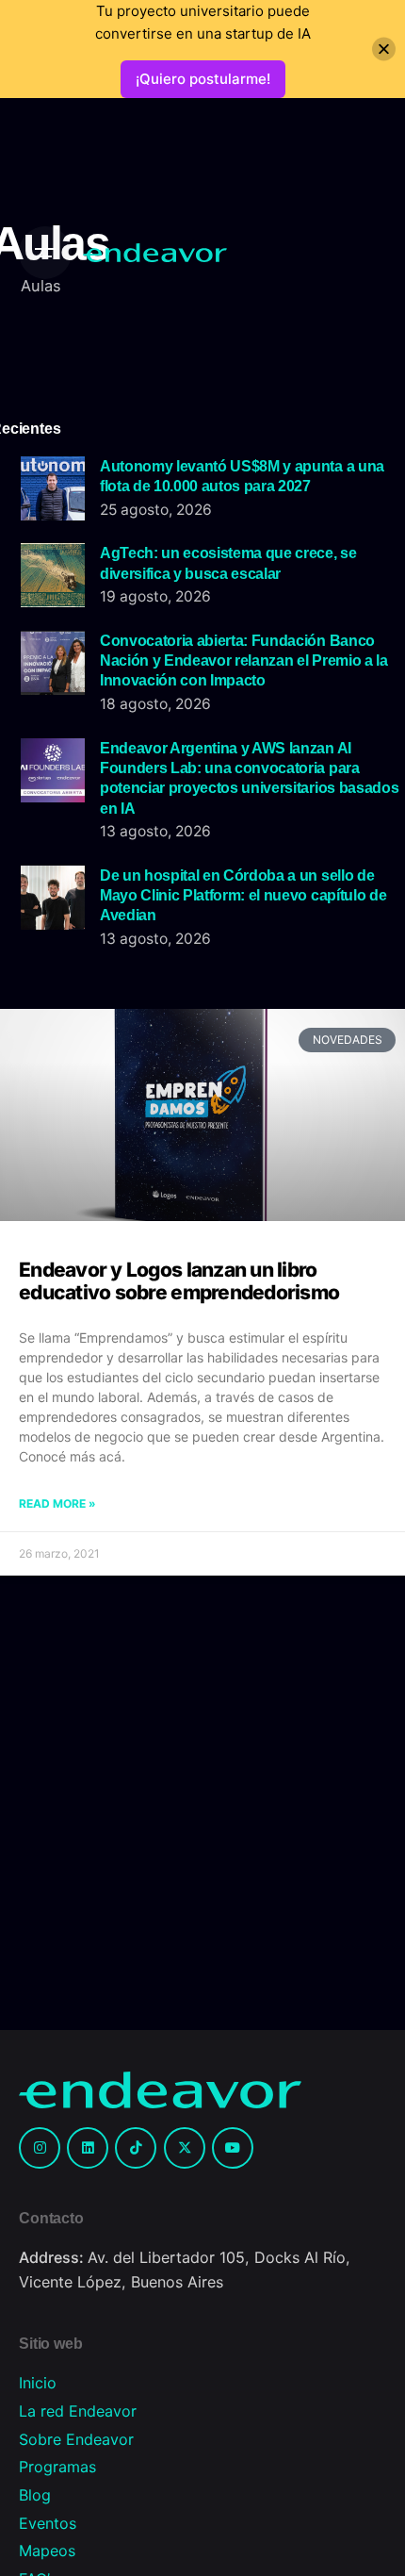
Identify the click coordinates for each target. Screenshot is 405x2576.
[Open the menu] (45, 253)
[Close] (384, 50)
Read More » (57, 1503)
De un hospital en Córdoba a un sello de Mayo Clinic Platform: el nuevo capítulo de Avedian (243, 895)
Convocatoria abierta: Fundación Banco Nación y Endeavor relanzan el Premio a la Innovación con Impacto (244, 661)
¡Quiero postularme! (203, 79)
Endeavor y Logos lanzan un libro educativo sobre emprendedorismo (179, 1281)
